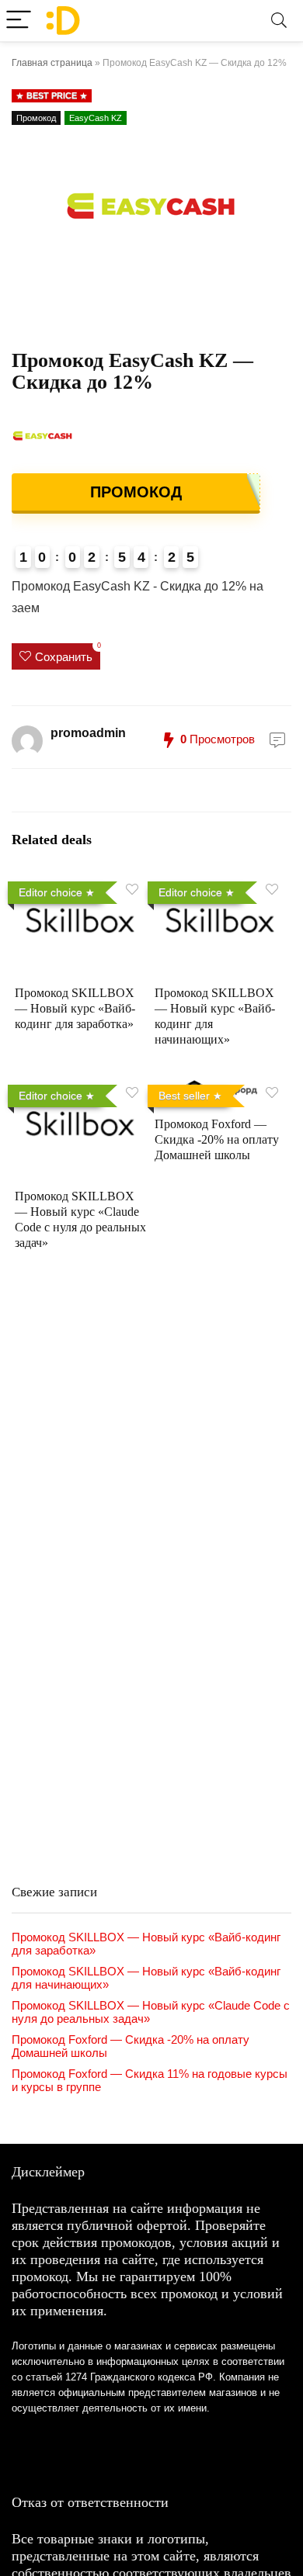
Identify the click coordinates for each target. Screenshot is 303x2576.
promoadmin (88, 733)
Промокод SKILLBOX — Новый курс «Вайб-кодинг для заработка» (75, 1008)
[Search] (279, 21)
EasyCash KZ (96, 118)
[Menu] (19, 21)
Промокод (36, 118)
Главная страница (52, 63)
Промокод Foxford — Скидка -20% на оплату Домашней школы (217, 1139)
